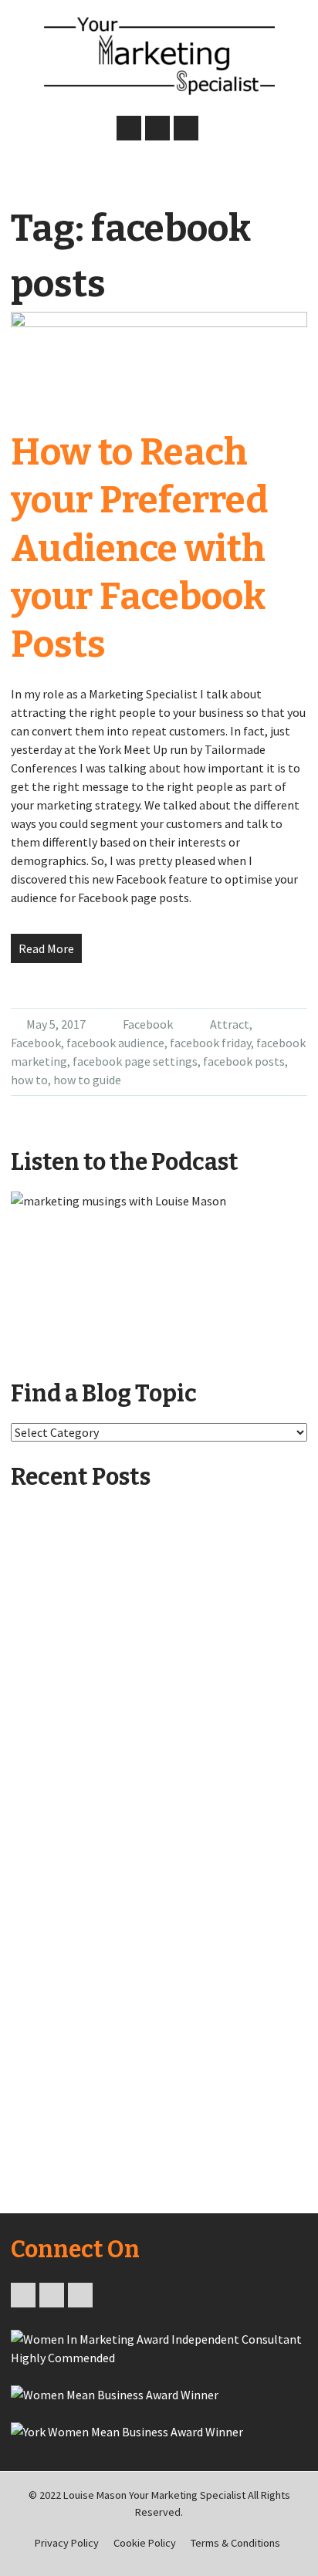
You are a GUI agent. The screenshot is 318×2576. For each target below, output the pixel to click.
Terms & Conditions (235, 2543)
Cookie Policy (145, 2543)
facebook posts (244, 1061)
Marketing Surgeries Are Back (106, 1986)
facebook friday (210, 1043)
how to (29, 1080)
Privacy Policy (67, 2543)
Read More (46, 948)
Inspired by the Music (105, 1648)
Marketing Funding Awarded (105, 1817)
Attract (230, 1024)
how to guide (87, 1080)
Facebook (148, 1024)
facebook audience (115, 1043)
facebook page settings (135, 1061)
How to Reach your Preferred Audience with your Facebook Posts (139, 549)
